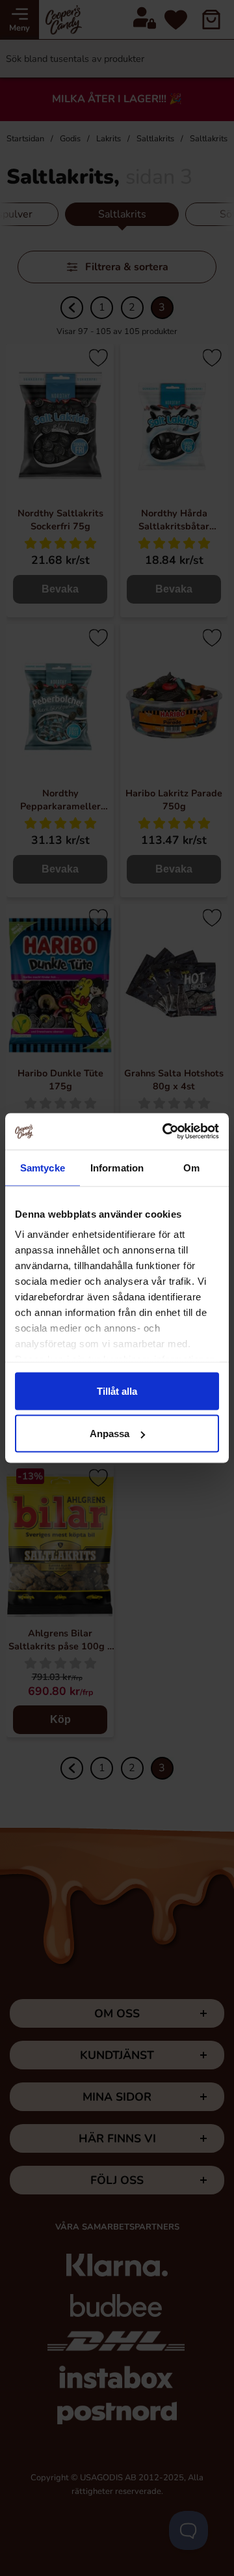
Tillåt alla (117, 1391)
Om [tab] (191, 1167)
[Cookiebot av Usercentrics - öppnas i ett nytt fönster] (165, 1132)
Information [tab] (117, 1167)
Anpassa (110, 1434)
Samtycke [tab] (43, 1167)
